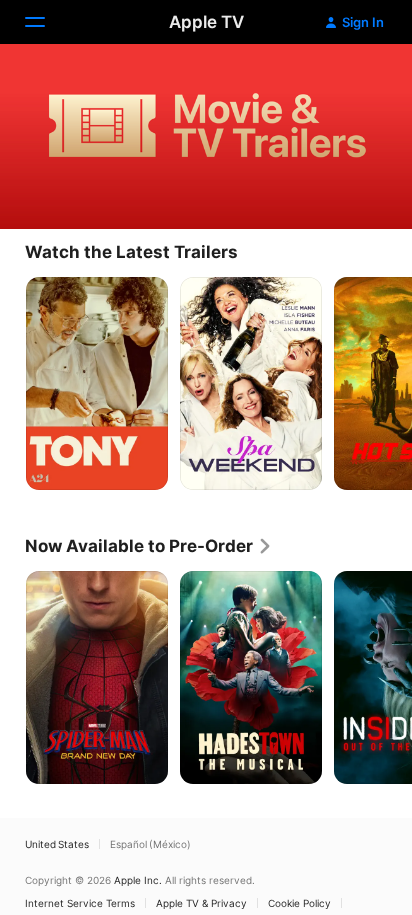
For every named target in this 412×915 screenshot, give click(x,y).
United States (57, 844)
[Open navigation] (47, 22)
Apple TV (206, 22)
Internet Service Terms (80, 903)
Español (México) (150, 844)
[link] (149, 546)
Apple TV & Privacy (201, 903)
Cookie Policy (299, 903)
